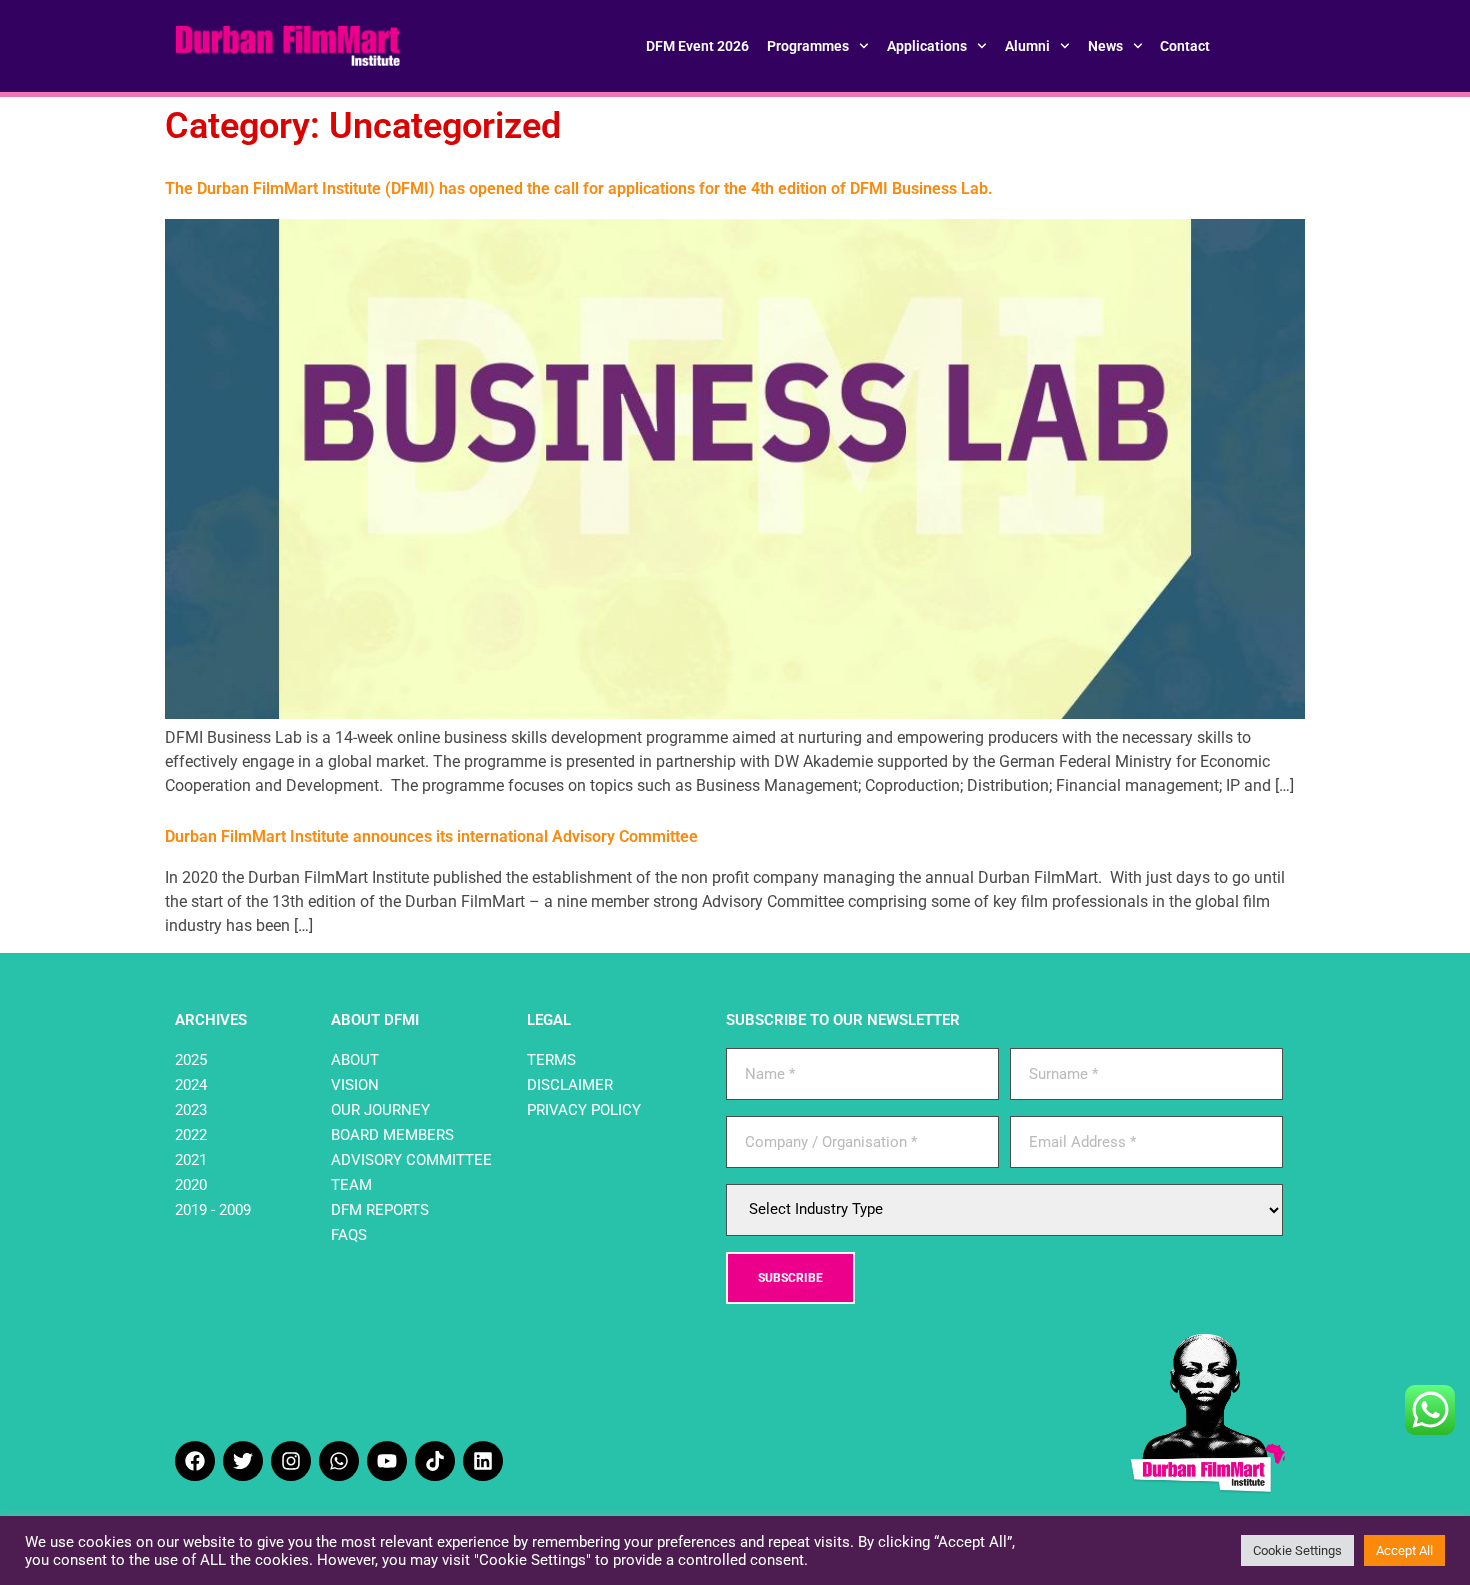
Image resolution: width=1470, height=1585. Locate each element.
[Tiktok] (435, 1461)
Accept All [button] (1404, 1550)
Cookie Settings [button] (1297, 1550)
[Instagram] (291, 1461)
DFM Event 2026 (697, 46)
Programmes (808, 46)
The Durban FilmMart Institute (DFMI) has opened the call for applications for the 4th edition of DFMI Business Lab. (579, 188)
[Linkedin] (483, 1461)
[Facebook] (195, 1461)
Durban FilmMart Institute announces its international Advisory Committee (431, 836)
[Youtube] (387, 1461)
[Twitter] (243, 1461)
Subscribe (790, 1278)
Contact (1185, 46)
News (1105, 46)
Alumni (1027, 46)
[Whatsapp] (339, 1461)
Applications (927, 46)
